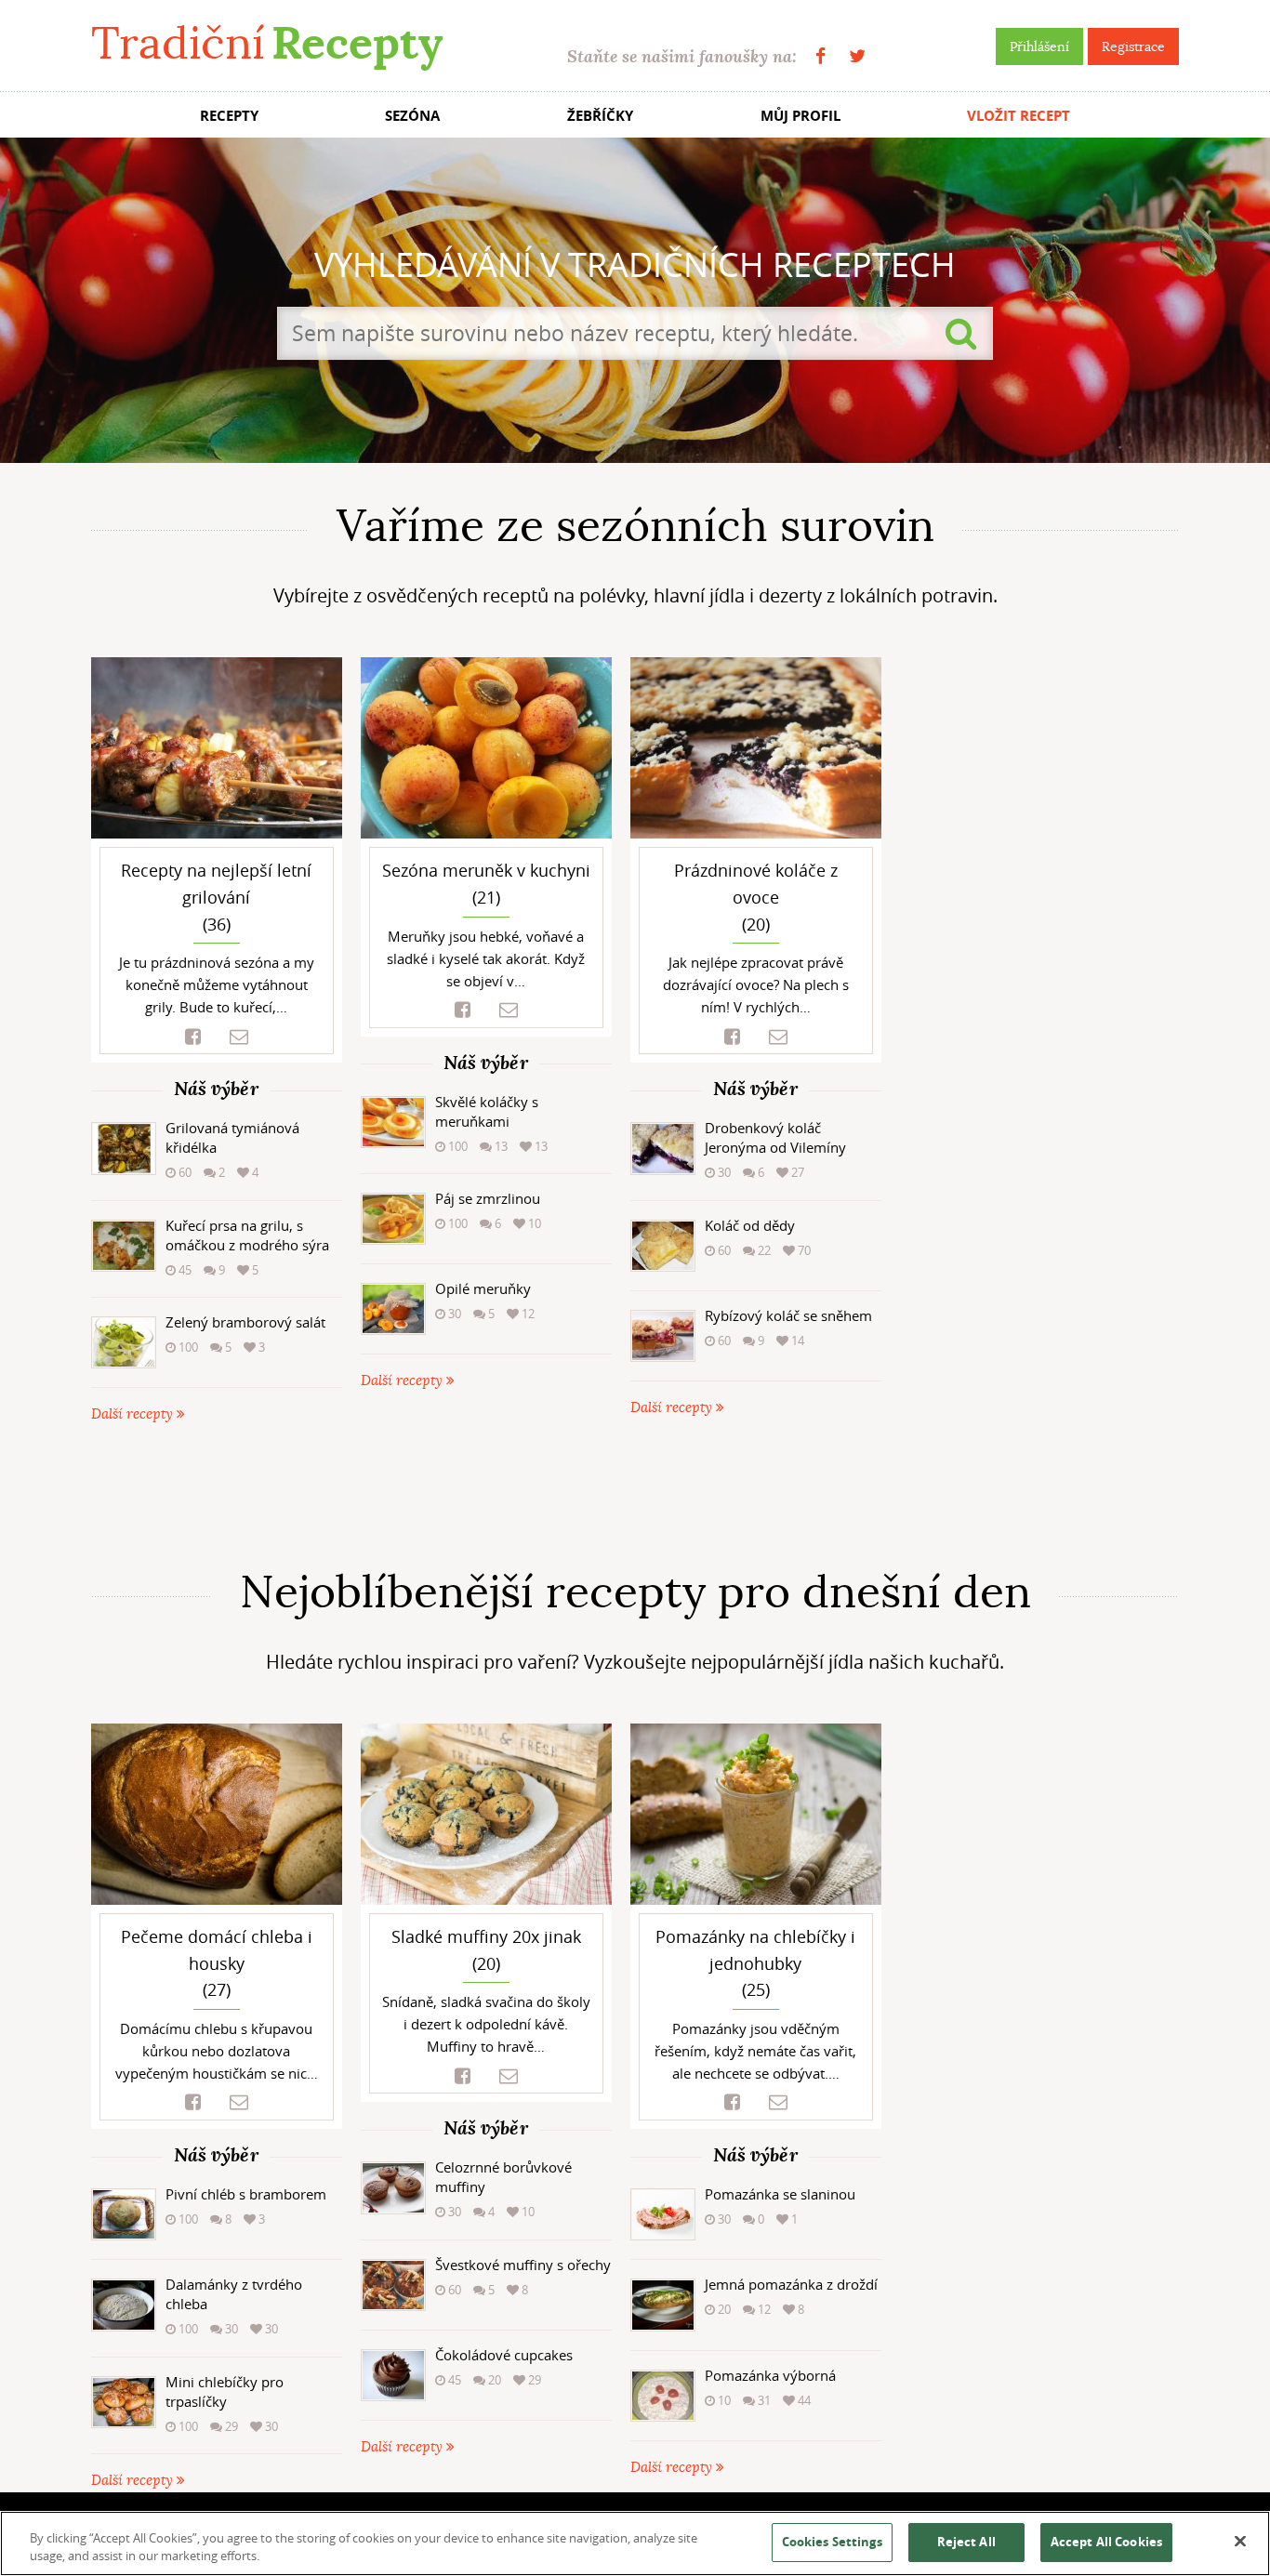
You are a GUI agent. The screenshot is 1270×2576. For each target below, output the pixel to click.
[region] (635, 2543)
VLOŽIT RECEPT (1019, 116)
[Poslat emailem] (239, 1037)
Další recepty (134, 1414)
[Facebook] (820, 56)
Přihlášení (1039, 46)
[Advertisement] (635, 1496)
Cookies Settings (832, 2542)
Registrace (1133, 46)
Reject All (966, 2542)
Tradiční (267, 43)
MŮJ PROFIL (800, 116)
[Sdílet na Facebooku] (193, 1037)
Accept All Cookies (1106, 2542)
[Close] (1240, 2542)
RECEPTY (229, 116)
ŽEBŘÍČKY (600, 116)
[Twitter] (857, 56)
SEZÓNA (412, 116)
